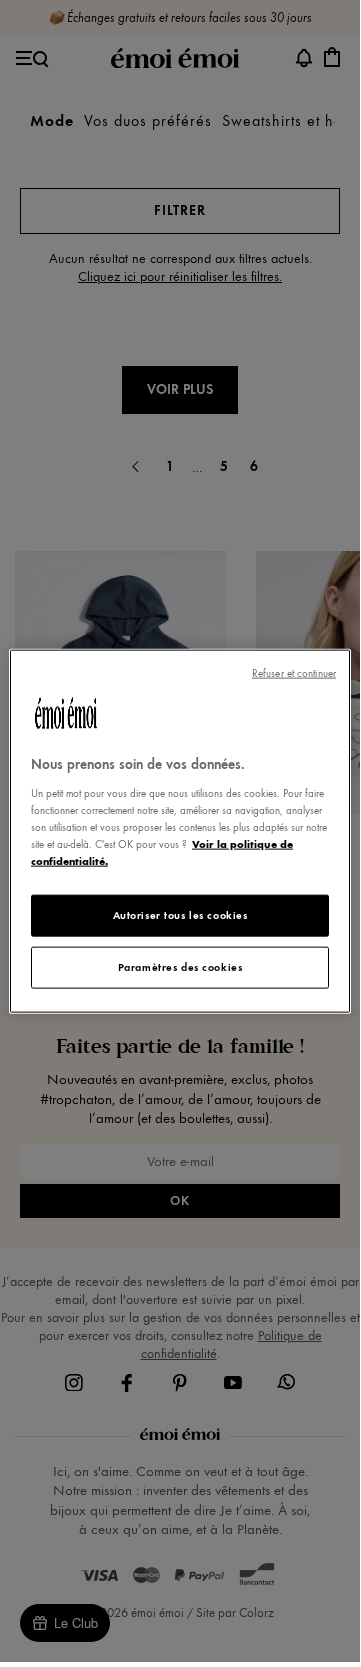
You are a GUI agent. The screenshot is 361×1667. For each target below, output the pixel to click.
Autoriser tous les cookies (180, 915)
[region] (180, 831)
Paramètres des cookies (180, 966)
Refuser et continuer (294, 673)
